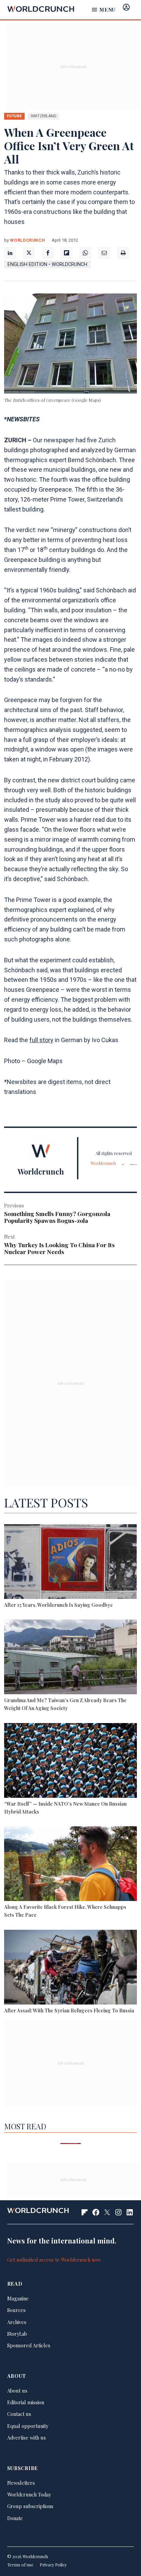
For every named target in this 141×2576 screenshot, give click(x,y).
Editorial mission (26, 2402)
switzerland (43, 116)
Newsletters (21, 2483)
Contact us (19, 2414)
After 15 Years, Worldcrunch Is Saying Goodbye (59, 1605)
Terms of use (20, 2565)
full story (41, 1040)
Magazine (18, 2298)
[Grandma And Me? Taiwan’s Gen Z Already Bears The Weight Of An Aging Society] (70, 1658)
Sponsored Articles (29, 2345)
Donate (15, 2518)
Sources (16, 2310)
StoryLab (17, 2334)
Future (14, 116)
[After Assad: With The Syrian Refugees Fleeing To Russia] (70, 1968)
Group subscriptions (30, 2506)
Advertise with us (27, 2437)
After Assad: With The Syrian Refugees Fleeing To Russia (69, 2010)
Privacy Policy (53, 2565)
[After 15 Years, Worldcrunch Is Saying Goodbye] (70, 1563)
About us (17, 2391)
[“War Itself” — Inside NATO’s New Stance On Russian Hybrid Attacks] (70, 1761)
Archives (17, 2322)
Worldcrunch (27, 240)
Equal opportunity (28, 2426)
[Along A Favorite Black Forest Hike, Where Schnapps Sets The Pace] (70, 1865)
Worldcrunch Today (29, 2494)
